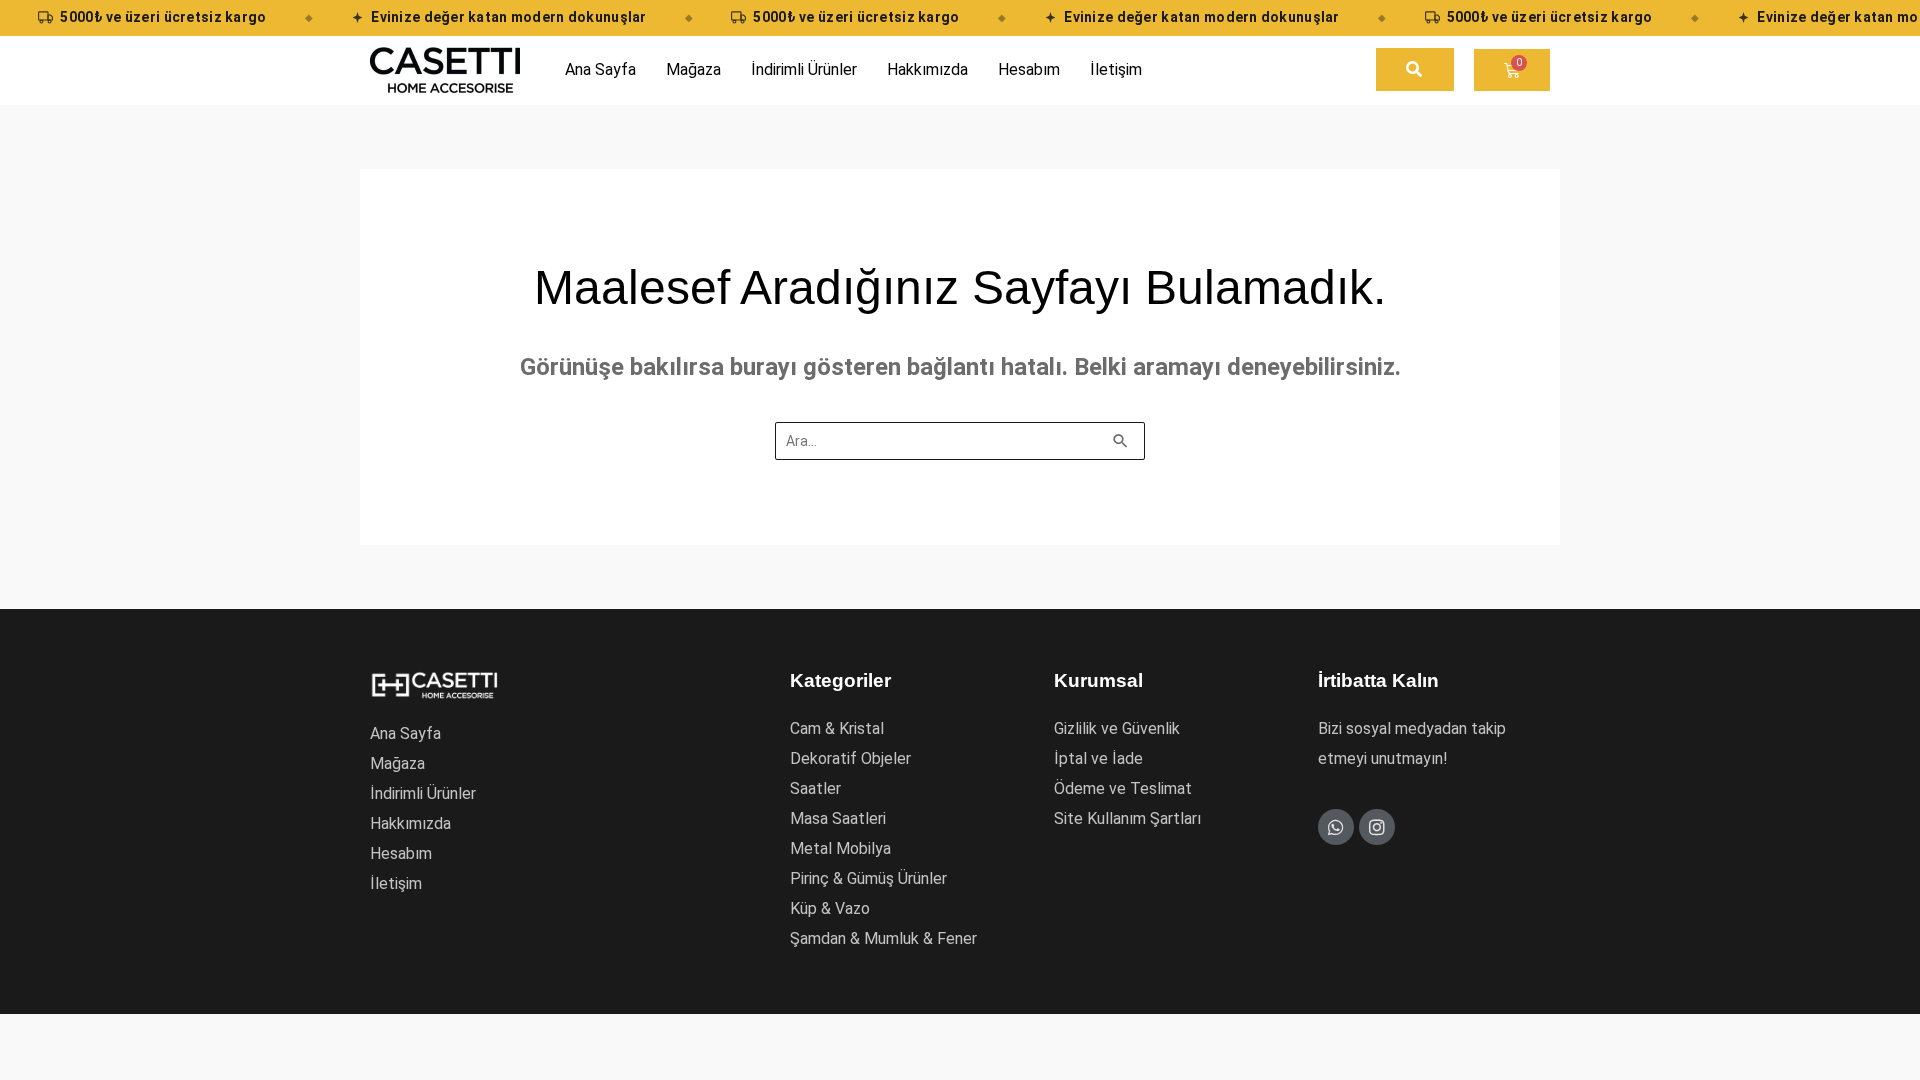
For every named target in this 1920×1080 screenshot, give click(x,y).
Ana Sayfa (405, 733)
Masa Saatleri (838, 818)
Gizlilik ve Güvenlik (1117, 728)
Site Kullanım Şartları (1127, 818)
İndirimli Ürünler (423, 793)
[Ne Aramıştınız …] (1415, 69)
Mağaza (397, 763)
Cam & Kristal (837, 728)
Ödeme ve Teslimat (1123, 788)
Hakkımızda (410, 823)
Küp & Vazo (830, 908)
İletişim (396, 883)
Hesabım (401, 853)
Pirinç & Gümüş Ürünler (868, 878)
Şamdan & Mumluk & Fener (883, 938)
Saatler (815, 788)
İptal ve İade (1098, 758)
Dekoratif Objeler (850, 758)
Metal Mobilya (840, 848)
